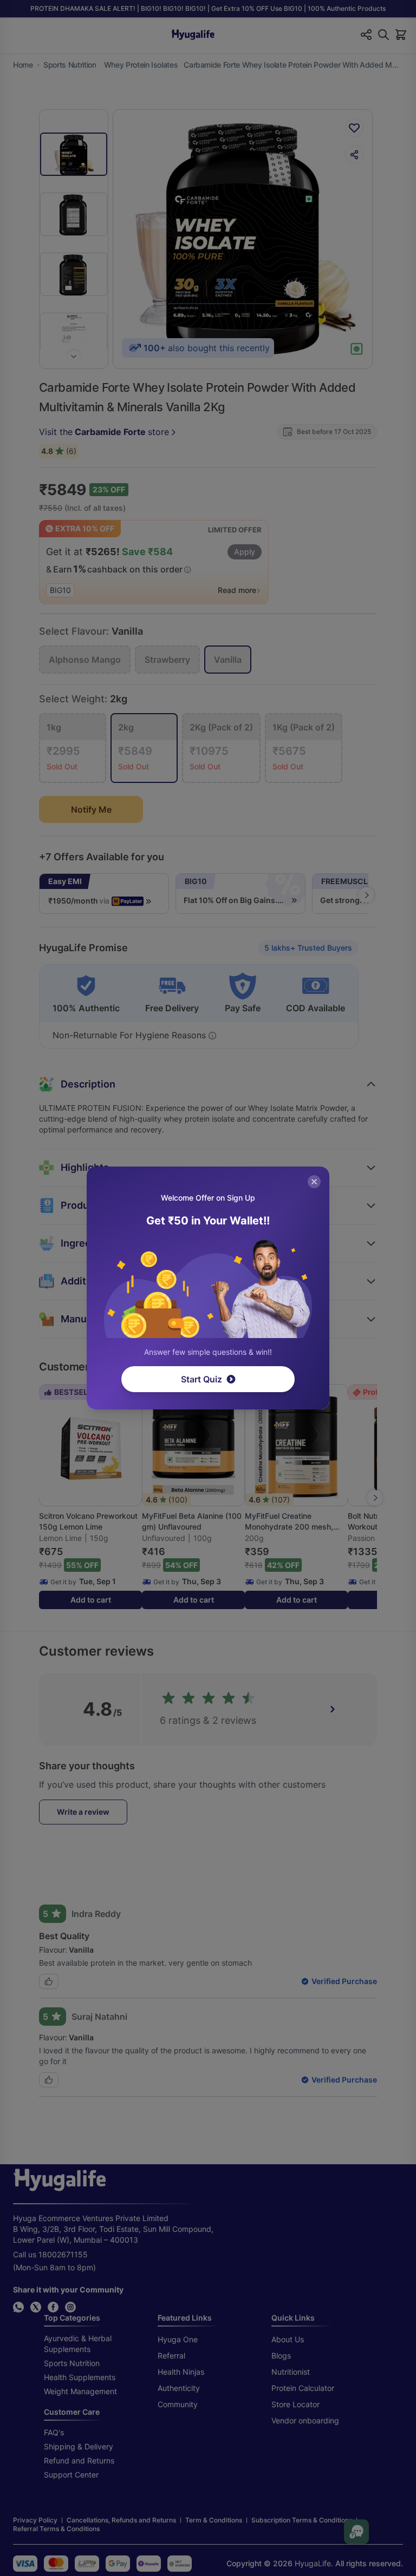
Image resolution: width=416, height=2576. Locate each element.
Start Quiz (201, 1379)
